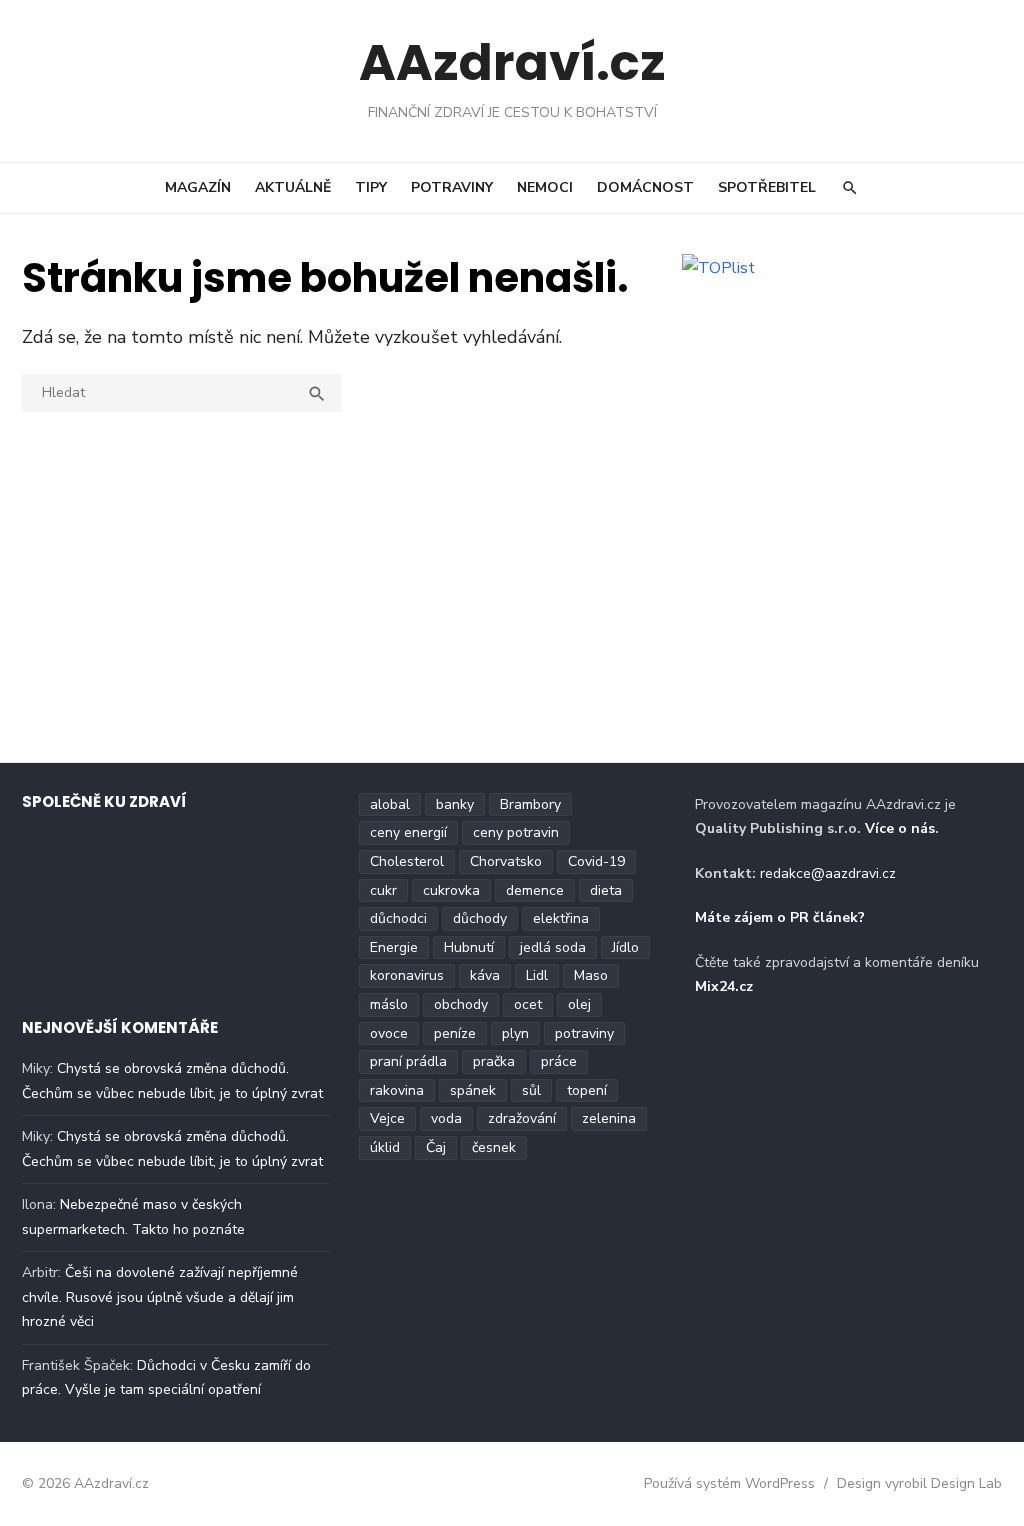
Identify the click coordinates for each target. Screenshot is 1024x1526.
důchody (480, 918)
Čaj (436, 1147)
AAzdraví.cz (512, 62)
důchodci (398, 918)
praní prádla (408, 1061)
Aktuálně (293, 187)
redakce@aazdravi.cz (828, 873)
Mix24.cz (724, 986)
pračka (494, 1061)
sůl (531, 1090)
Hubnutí (469, 947)
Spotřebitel (767, 187)
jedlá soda (553, 947)
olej (579, 1004)
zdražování (522, 1118)
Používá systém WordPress (729, 1483)
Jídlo (625, 947)
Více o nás (900, 828)
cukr (383, 890)
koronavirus (407, 975)
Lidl (537, 975)
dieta (606, 890)
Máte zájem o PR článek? (780, 917)
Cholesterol (407, 861)
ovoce (389, 1033)
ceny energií (408, 832)
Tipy (371, 187)
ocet (528, 1004)
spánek (473, 1090)
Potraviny (452, 187)
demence (535, 890)
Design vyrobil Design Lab (919, 1483)
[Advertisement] (512, 602)
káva (485, 975)
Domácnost (645, 187)
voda (446, 1118)
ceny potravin (516, 832)
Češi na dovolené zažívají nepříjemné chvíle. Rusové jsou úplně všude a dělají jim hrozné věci (160, 1297)
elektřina (561, 918)
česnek (494, 1147)
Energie (394, 947)
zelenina (609, 1118)
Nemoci (545, 187)
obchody (461, 1004)
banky (455, 804)
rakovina (397, 1090)
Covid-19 (596, 861)
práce (559, 1061)
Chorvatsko (506, 861)
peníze (455, 1033)
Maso (591, 975)
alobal (390, 804)
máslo (389, 1004)
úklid (385, 1147)
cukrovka (451, 890)
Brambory (530, 804)
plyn (515, 1033)
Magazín (198, 187)
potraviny (584, 1033)
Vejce (387, 1118)
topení (587, 1090)
